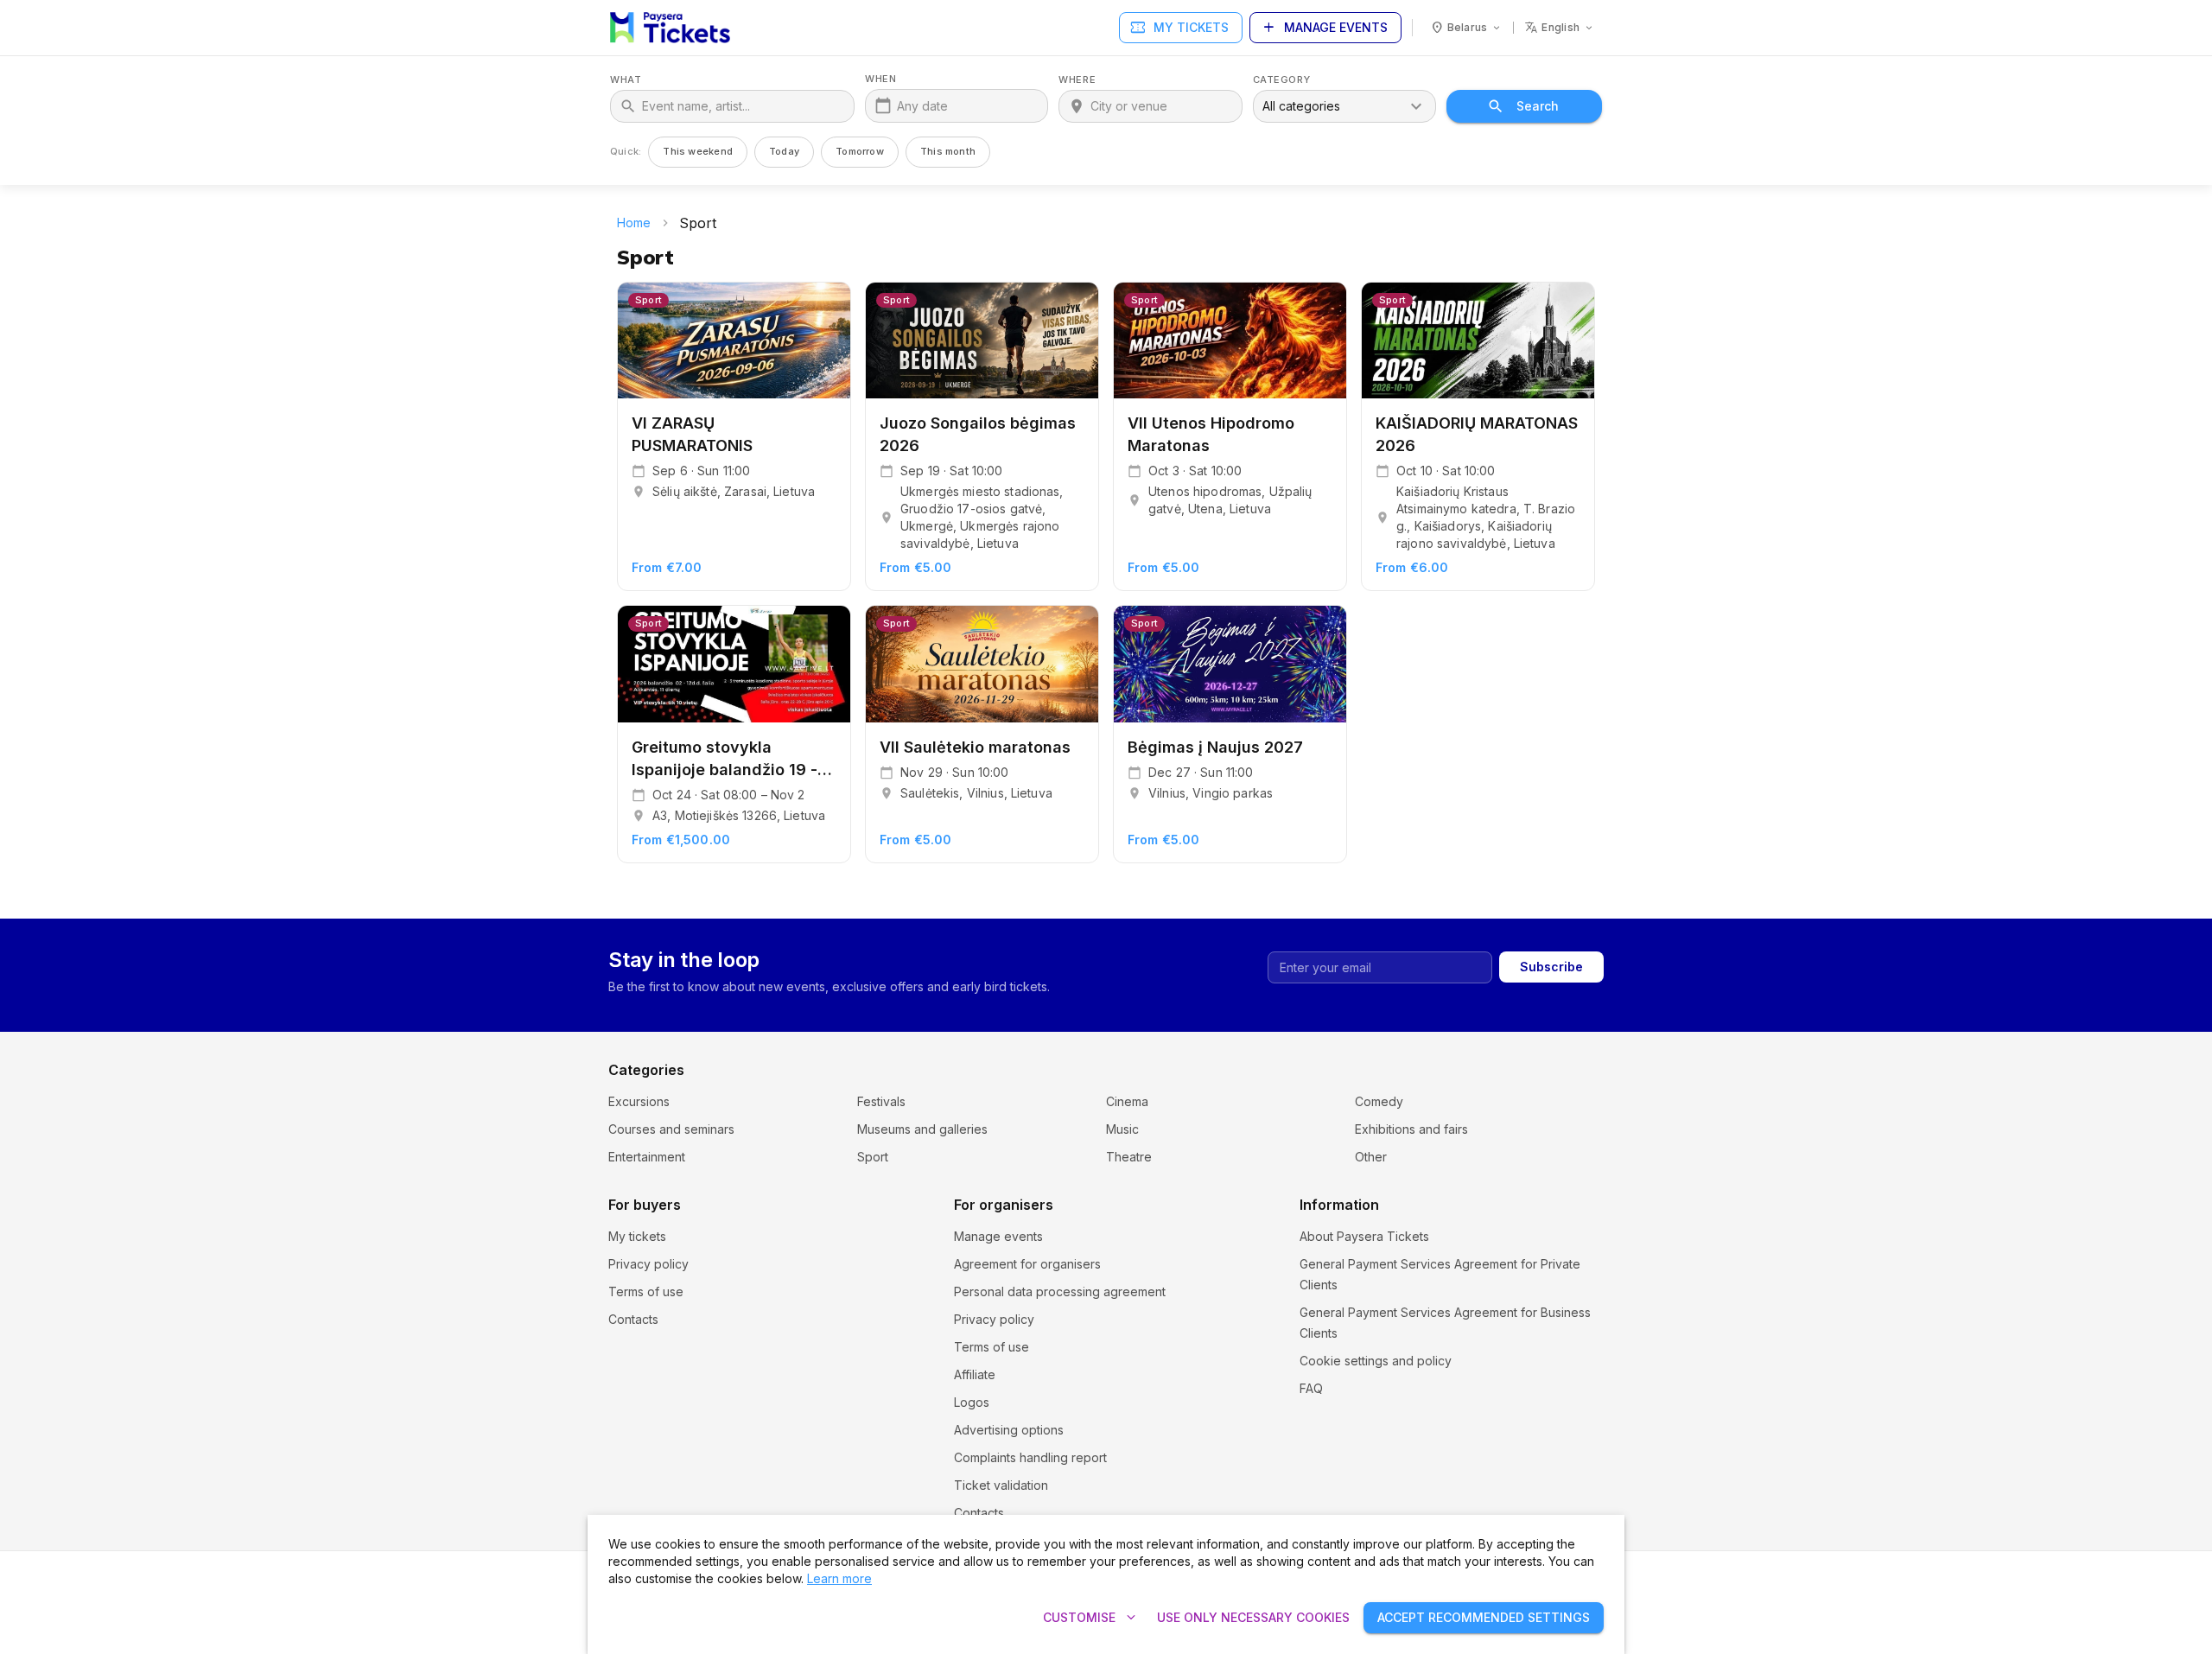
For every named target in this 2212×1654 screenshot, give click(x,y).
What (626, 80)
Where (1077, 80)
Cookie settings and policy (1376, 1361)
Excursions (639, 1101)
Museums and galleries (922, 1129)
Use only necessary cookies (1253, 1617)
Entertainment (647, 1157)
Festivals (881, 1101)
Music (1122, 1129)
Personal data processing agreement (1060, 1291)
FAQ (1311, 1388)
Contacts (633, 1319)
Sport (873, 1157)
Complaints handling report (1030, 1457)
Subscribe (1551, 967)
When (880, 79)
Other (1371, 1157)
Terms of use (646, 1291)
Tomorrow (860, 151)
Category (1281, 80)
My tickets (1179, 28)
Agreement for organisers (1027, 1264)
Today (784, 151)
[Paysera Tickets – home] (670, 28)
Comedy (1379, 1101)
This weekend (698, 151)
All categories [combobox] (1301, 106)
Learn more (839, 1578)
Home (634, 223)
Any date (922, 106)
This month (948, 151)
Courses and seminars (671, 1129)
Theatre (1129, 1157)
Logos (972, 1402)
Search (1538, 106)
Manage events (1324, 28)
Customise (1091, 1618)
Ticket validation (1001, 1485)
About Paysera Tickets (1364, 1236)
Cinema (1127, 1101)
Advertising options (1009, 1430)
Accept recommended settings (1484, 1617)
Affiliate (975, 1374)
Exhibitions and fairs (1411, 1129)
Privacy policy (648, 1264)
